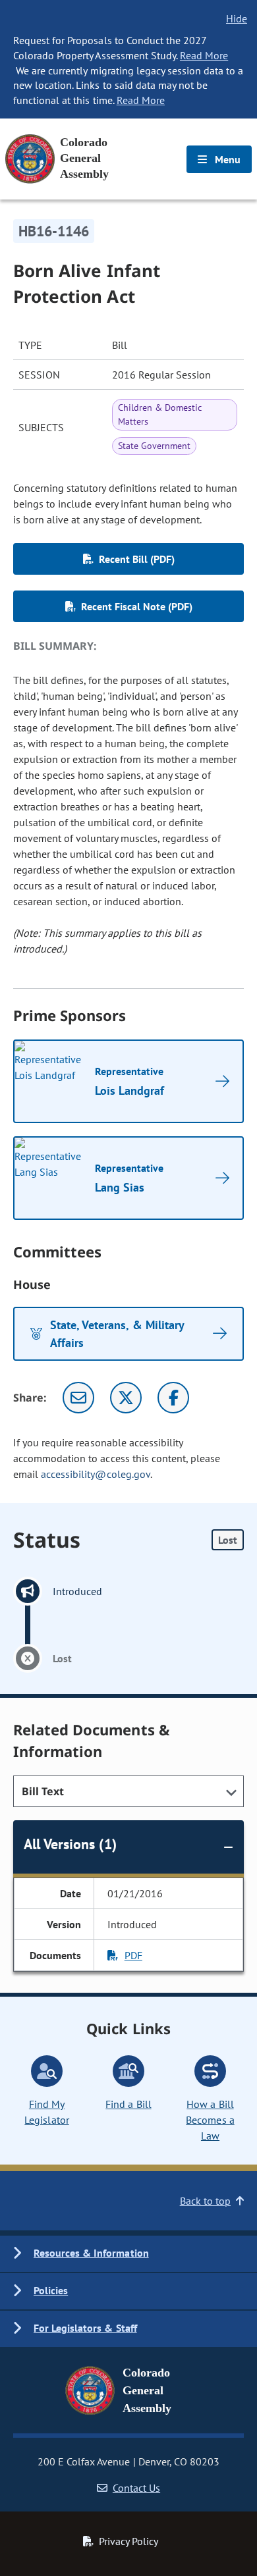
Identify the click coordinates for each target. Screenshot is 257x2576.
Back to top (205, 2201)
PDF (133, 1955)
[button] (128, 2254)
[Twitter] (126, 1398)
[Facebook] (173, 1398)
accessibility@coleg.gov (96, 1474)
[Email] (78, 1398)
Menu (226, 159)
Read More (204, 55)
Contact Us (136, 2488)
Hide (237, 18)
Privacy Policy (128, 2541)
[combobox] (128, 1791)
